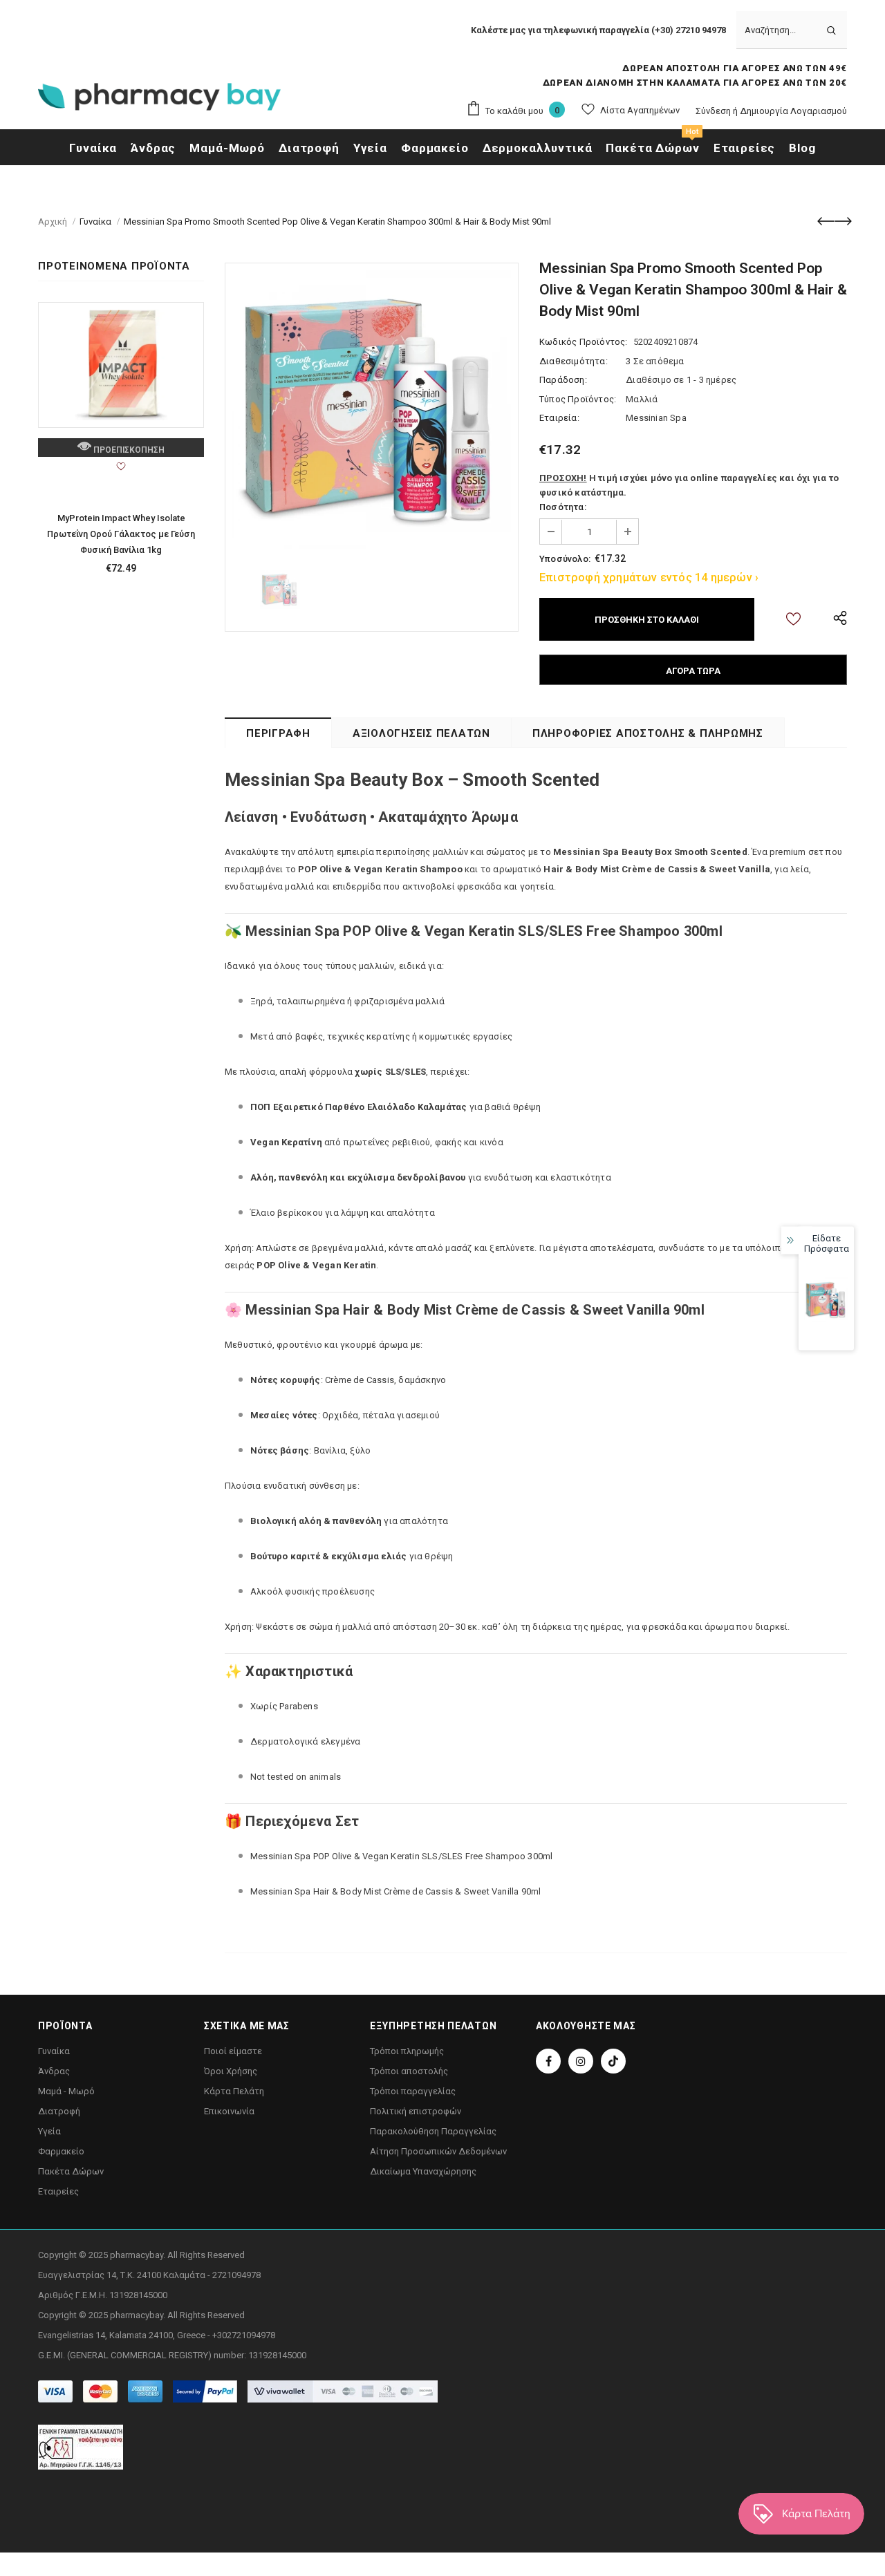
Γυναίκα (95, 222)
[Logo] (159, 101)
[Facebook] (548, 2061)
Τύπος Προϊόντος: (578, 399)
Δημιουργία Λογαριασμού (793, 111)
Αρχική (53, 222)
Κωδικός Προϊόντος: (584, 342)
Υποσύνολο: (565, 559)
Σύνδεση (714, 111)
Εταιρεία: (559, 418)
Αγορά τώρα (693, 671)
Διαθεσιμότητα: (574, 361)
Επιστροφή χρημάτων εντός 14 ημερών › (649, 577)
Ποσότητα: (563, 507)
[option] (372, 410)
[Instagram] (581, 2061)
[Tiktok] (613, 2061)
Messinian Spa (656, 418)
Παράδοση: (563, 380)
